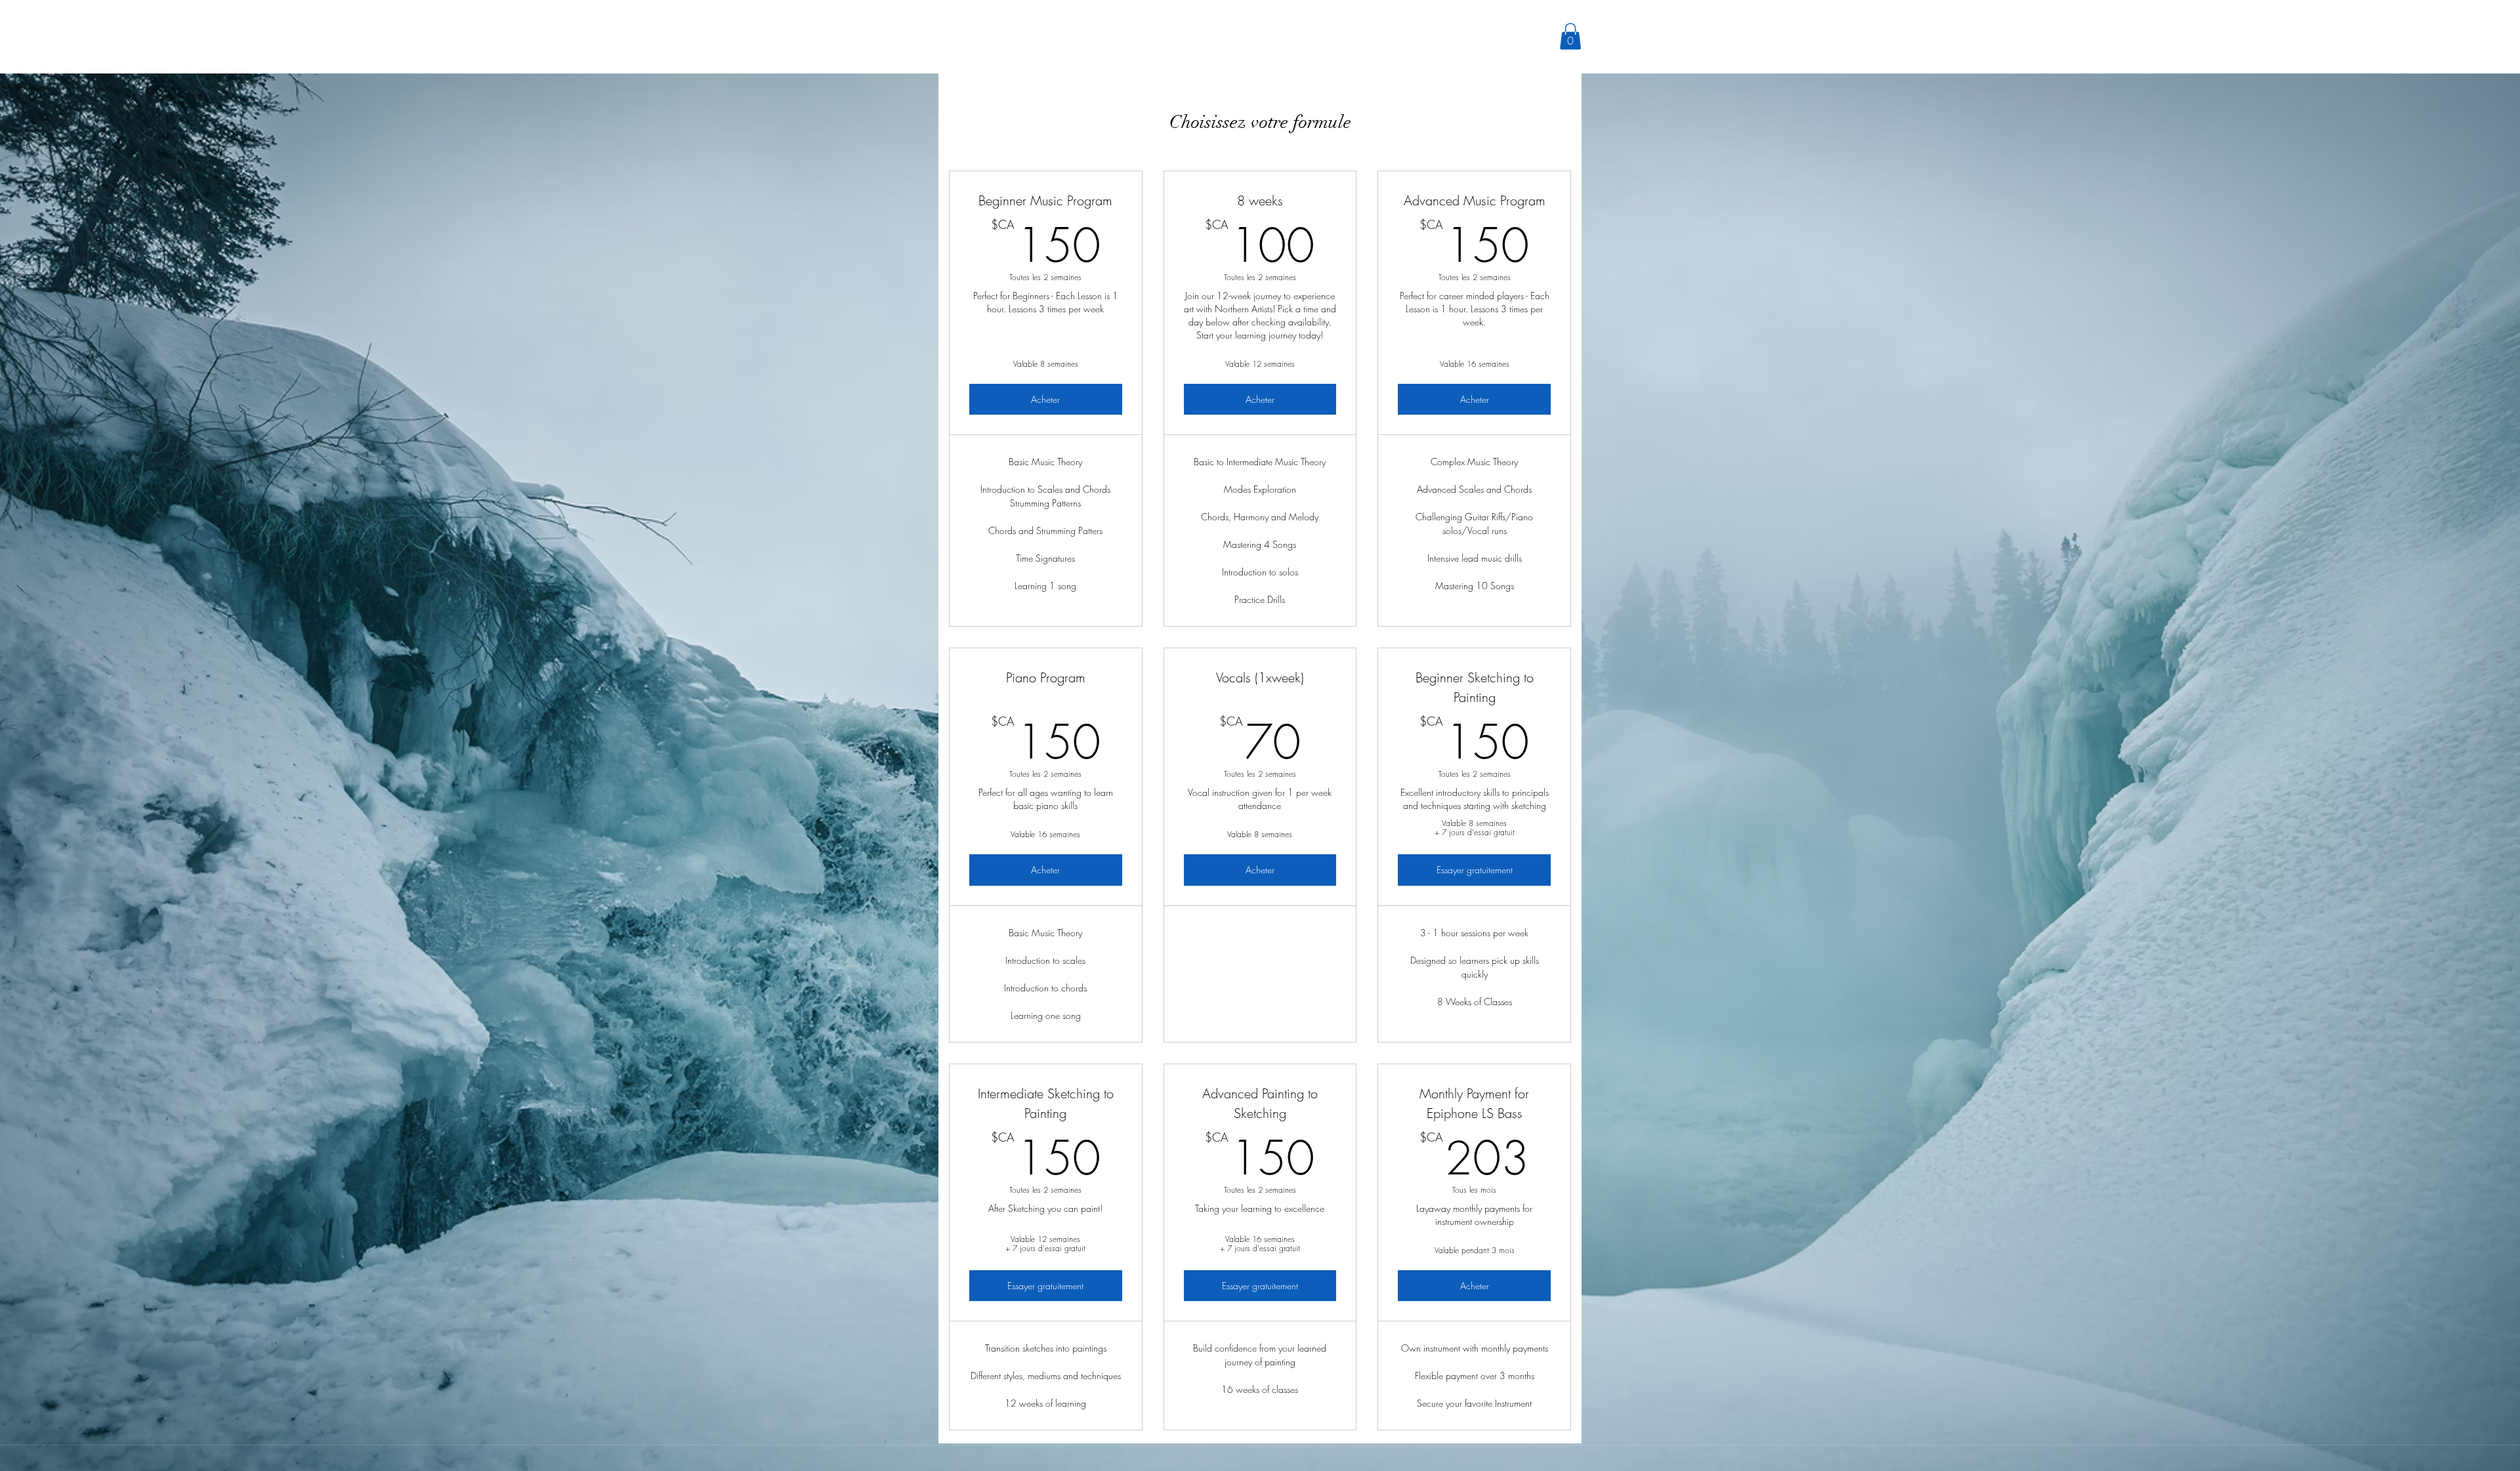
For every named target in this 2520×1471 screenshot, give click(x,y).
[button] (1570, 36)
